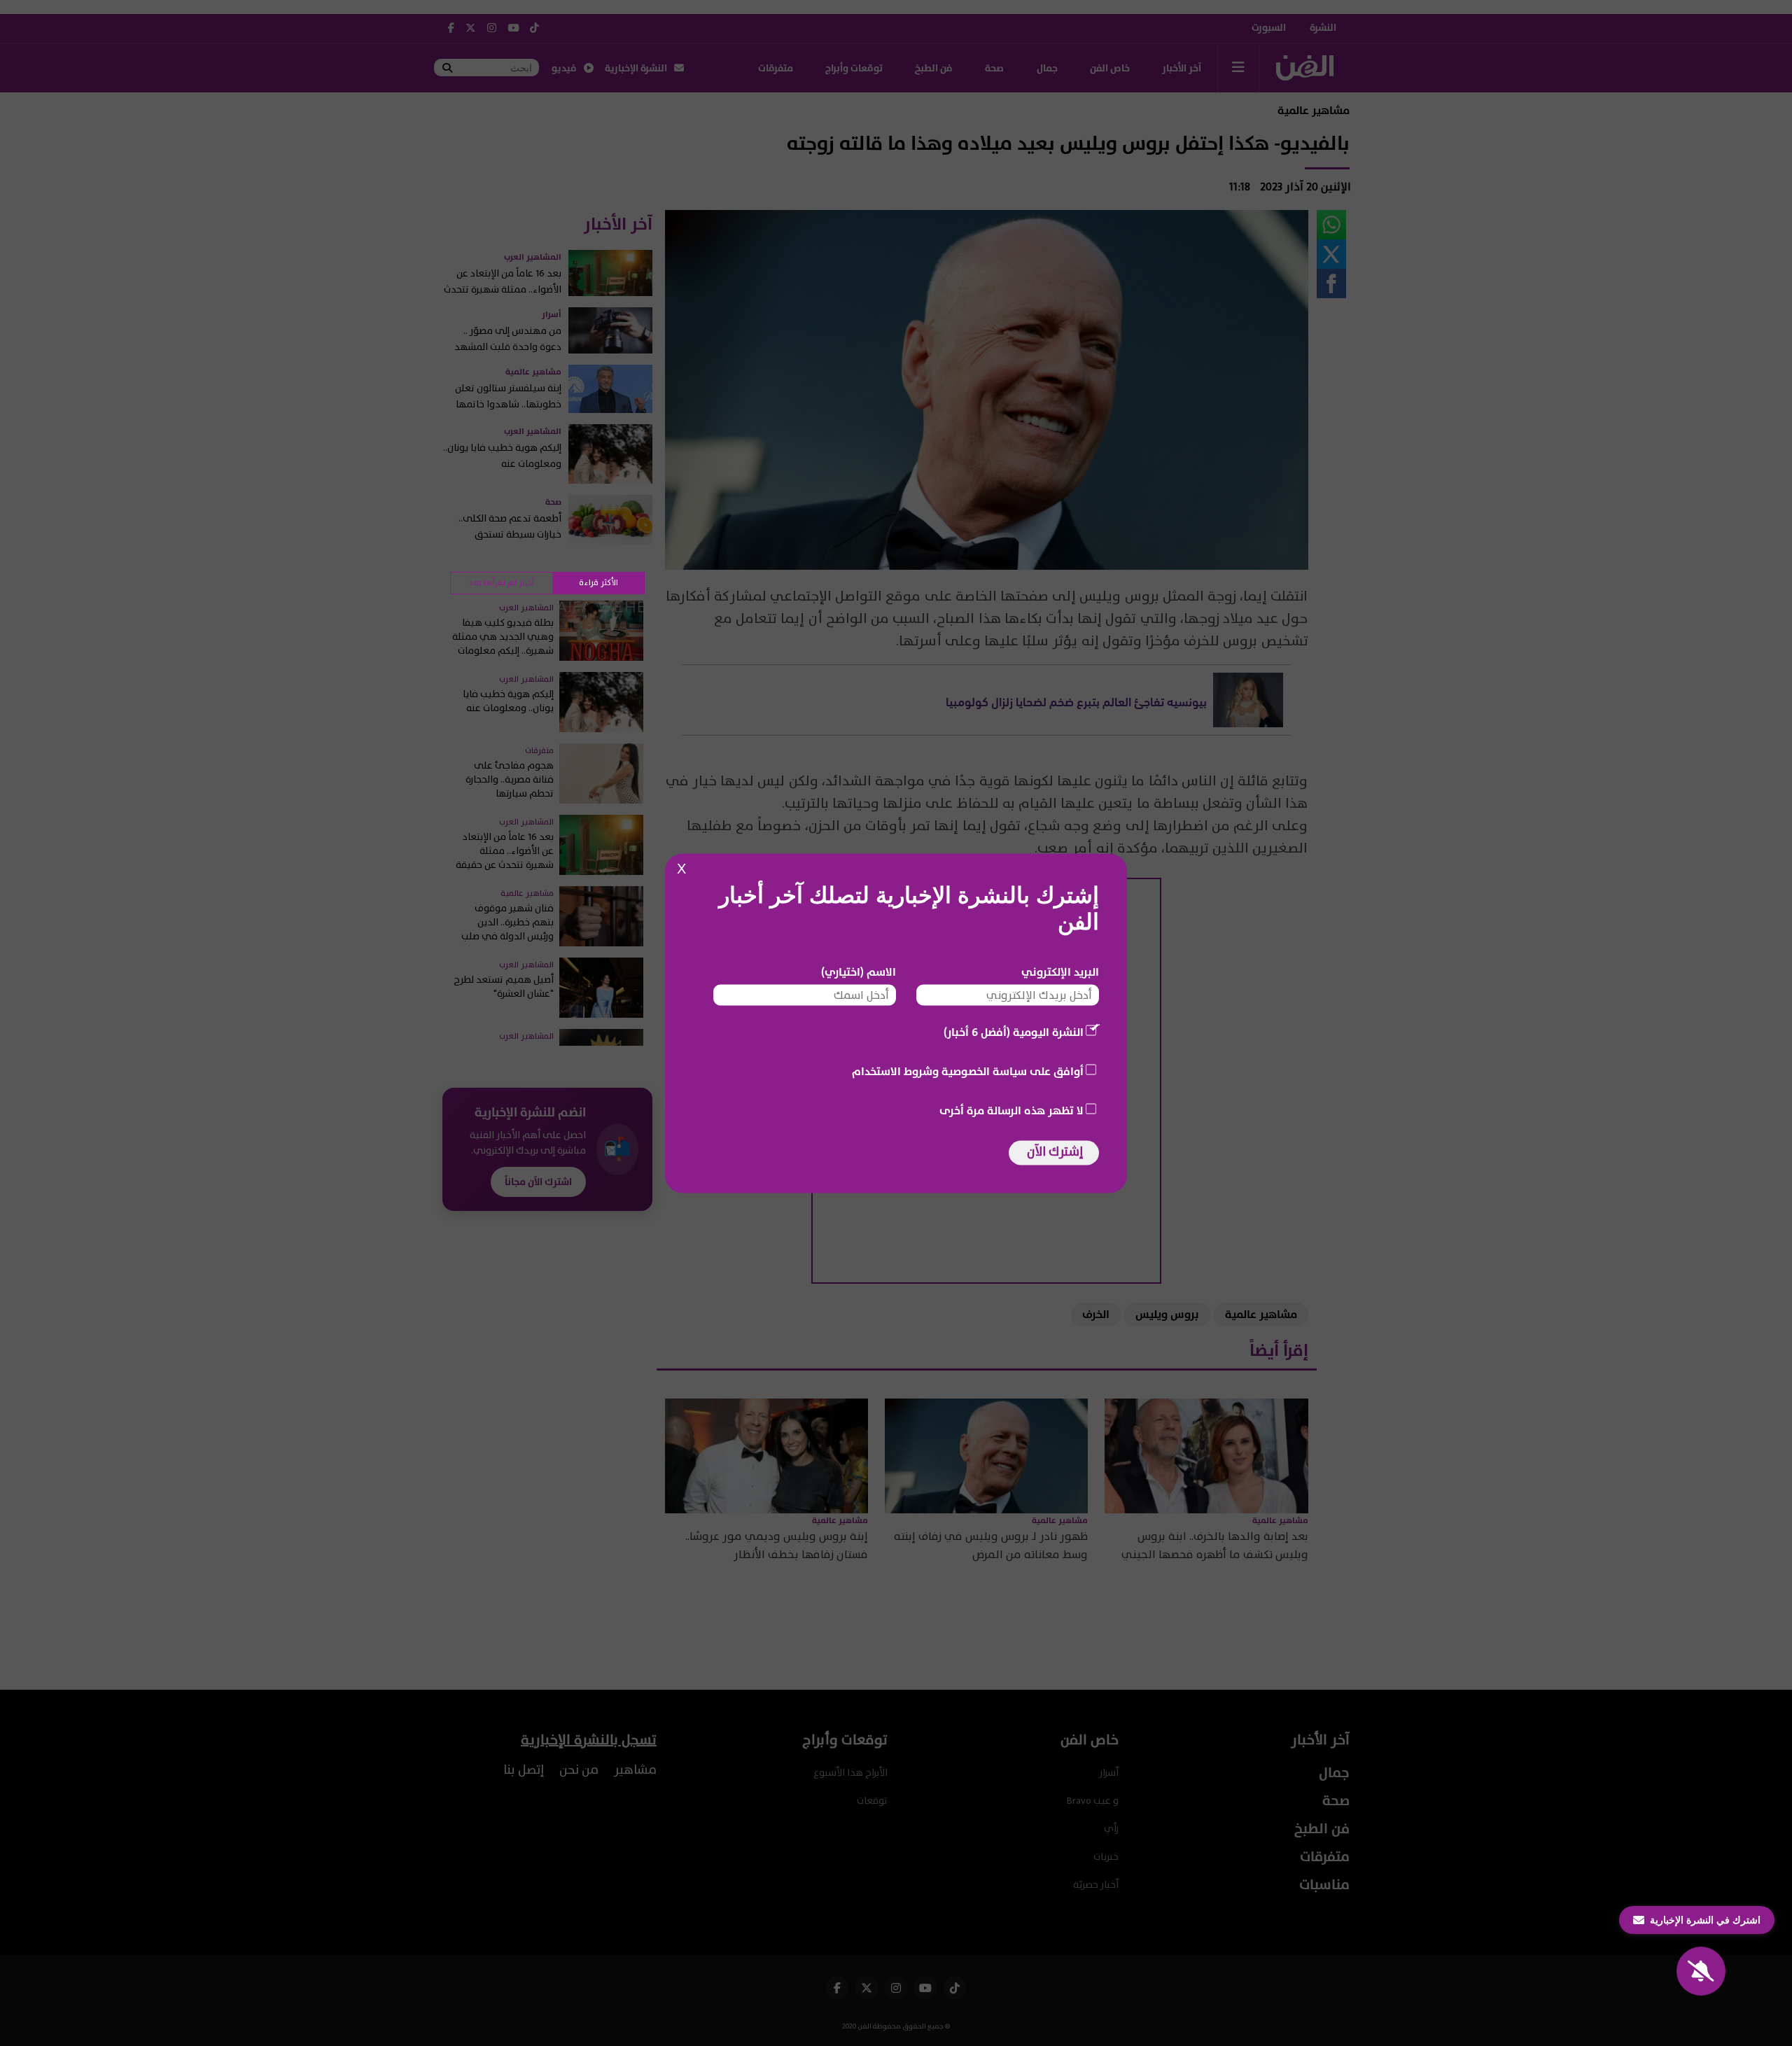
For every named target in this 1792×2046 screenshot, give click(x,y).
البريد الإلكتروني (1060, 972)
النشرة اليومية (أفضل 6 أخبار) (1014, 1032)
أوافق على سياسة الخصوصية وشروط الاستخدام (968, 1071)
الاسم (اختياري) (859, 972)
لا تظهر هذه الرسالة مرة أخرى (1011, 1110)
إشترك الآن (1055, 1151)
